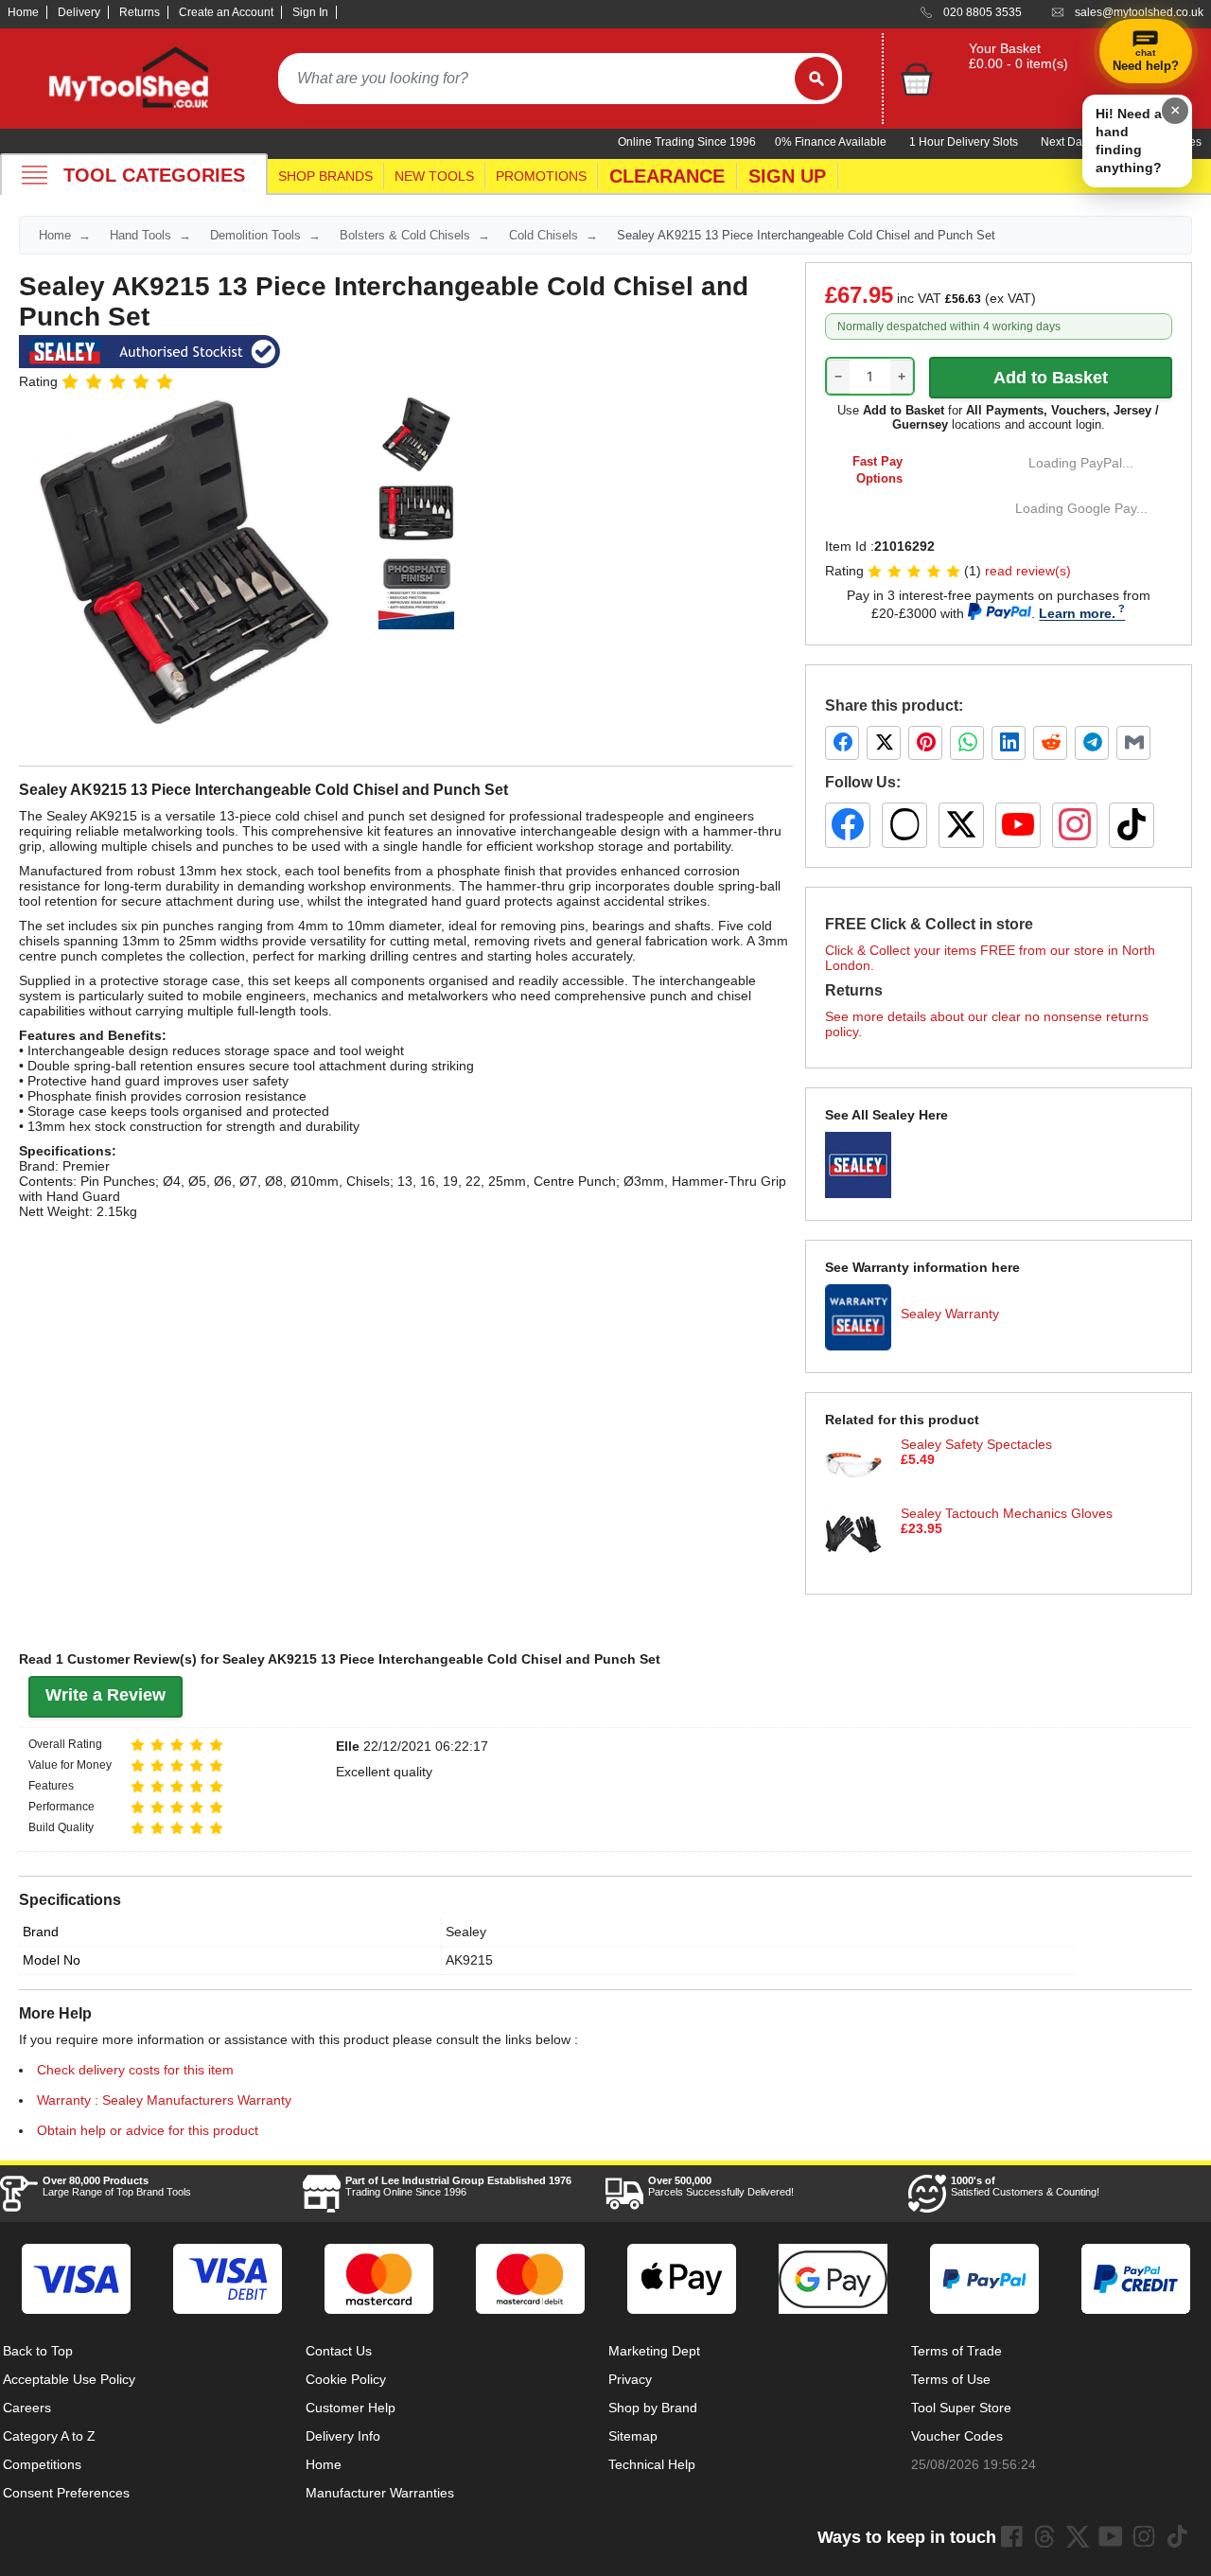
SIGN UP (787, 176)
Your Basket (1005, 48)
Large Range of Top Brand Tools (117, 2186)
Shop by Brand (653, 2408)
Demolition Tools (255, 235)
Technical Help (652, 2464)
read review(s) (1028, 571)
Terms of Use (951, 2379)
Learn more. (1077, 613)
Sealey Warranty (950, 1314)
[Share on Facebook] (842, 743)
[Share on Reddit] (1050, 743)
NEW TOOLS (434, 176)
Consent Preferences (66, 2493)
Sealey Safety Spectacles (976, 1444)
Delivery (79, 12)
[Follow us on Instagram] (1075, 825)
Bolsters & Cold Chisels (405, 235)
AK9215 (469, 1960)
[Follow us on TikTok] (1132, 825)
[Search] (816, 79)
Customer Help (351, 2408)
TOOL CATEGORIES (154, 175)
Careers (27, 2408)
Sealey (466, 1932)
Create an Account (226, 12)
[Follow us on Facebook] (848, 825)
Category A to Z (49, 2436)
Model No (52, 1960)
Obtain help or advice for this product (148, 2130)
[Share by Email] (1133, 743)
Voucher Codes (957, 2436)
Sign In (310, 12)
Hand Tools (140, 235)
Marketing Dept (654, 2351)
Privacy (630, 2379)
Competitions (42, 2464)
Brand (41, 1932)
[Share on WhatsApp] (967, 743)
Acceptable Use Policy (69, 2379)
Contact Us (339, 2351)
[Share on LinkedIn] (1009, 743)
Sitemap (633, 2436)
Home (23, 12)
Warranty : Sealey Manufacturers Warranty (164, 2100)
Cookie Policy (346, 2379)
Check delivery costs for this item (135, 2070)
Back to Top (38, 2351)
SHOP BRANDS (325, 176)
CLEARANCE (667, 176)
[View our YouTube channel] (1018, 825)
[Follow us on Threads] (904, 825)
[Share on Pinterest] (925, 743)
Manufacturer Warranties (380, 2493)
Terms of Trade (957, 2351)
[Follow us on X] (961, 825)
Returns (140, 12)
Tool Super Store (961, 2408)
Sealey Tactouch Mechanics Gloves (1007, 1513)
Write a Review (105, 1695)
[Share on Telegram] (1092, 743)
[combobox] (536, 79)
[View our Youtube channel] (1111, 2536)
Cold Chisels (544, 235)
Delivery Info (343, 2436)
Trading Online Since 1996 (458, 2186)
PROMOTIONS (541, 176)
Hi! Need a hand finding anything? (1129, 141)
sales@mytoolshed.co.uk (1139, 12)
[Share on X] (884, 743)
